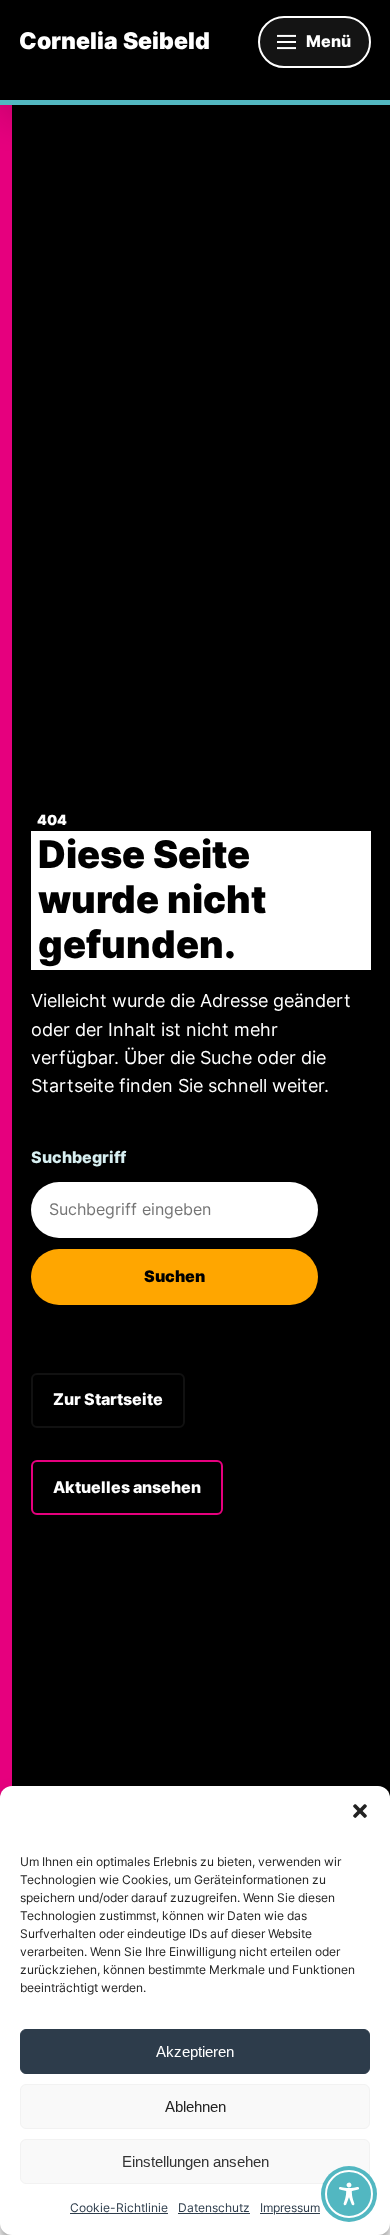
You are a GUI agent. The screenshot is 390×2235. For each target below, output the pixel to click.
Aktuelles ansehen (127, 1487)
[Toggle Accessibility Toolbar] (349, 2194)
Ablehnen (195, 2106)
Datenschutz (214, 2207)
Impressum (290, 2207)
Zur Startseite (108, 1399)
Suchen (174, 1276)
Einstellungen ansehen (195, 2161)
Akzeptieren (195, 2051)
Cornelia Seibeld (114, 42)
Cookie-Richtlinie (119, 2207)
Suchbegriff (78, 1157)
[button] (360, 1811)
